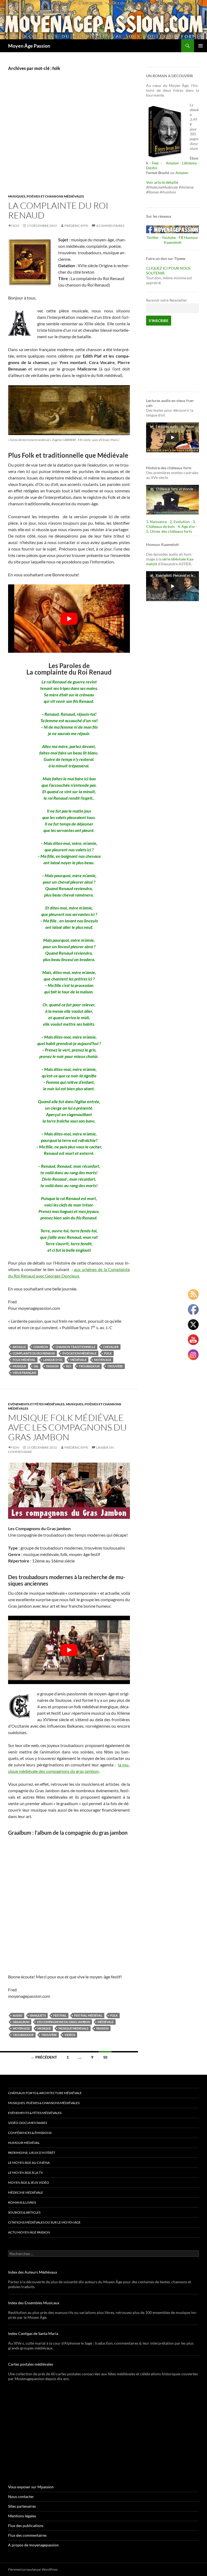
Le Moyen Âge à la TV (25, 2173)
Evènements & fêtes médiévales (35, 2113)
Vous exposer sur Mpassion (31, 2487)
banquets (38, 2015)
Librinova (189, 163)
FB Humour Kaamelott (181, 240)
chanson (41, 1347)
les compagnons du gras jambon (63, 2022)
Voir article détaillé (162, 182)
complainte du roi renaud (34, 1353)
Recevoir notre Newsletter (167, 300)
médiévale (78, 1360)
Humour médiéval (24, 2143)
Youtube (169, 237)
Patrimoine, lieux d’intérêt (32, 2153)
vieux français (24, 1373)
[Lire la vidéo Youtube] (69, 619)
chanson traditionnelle (75, 1347)
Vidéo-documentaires (27, 2123)
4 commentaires (110, 226)
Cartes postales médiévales (31, 2364)
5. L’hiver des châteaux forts (169, 531)
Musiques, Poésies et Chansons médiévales (46, 196)
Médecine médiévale (26, 2192)
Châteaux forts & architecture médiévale (45, 2093)
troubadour (89, 1366)
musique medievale (74, 2028)
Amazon (172, 163)
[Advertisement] (69, 138)
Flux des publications (26, 2526)
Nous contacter (21, 2496)
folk (108, 1353)
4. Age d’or (187, 526)
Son (16, 226)
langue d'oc (53, 1360)
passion (52, 1366)
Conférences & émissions (30, 2133)
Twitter (153, 237)
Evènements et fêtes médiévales (36, 1404)
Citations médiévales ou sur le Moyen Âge (44, 2222)
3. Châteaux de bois (171, 524)
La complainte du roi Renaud (58, 210)
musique (19, 1366)
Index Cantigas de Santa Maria (33, 2333)
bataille (19, 1347)
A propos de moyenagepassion (33, 2545)
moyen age (103, 1360)
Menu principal (201, 46)
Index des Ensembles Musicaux (34, 2303)
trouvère (115, 1366)
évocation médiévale (80, 1353)
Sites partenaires (22, 2506)
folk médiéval (24, 1360)
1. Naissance (156, 522)
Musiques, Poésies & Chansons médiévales (44, 2103)
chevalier (111, 1347)
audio (18, 2015)
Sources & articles (24, 2212)
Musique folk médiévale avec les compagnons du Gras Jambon (67, 1427)
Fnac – (158, 163)
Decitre (152, 168)
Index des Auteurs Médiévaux (33, 2272)
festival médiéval (88, 2015)
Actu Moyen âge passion (29, 2232)
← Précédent (44, 2057)
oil (36, 1366)
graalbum (21, 2022)
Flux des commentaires (27, 2535)
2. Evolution (180, 522)
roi (69, 1366)
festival (60, 2015)
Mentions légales (22, 2516)
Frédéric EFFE (76, 226)
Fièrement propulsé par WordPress (33, 2569)
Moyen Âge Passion (29, 46)
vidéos (70, 2035)
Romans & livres (22, 2202)
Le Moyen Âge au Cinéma (29, 2163)
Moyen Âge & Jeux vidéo (29, 2182)
